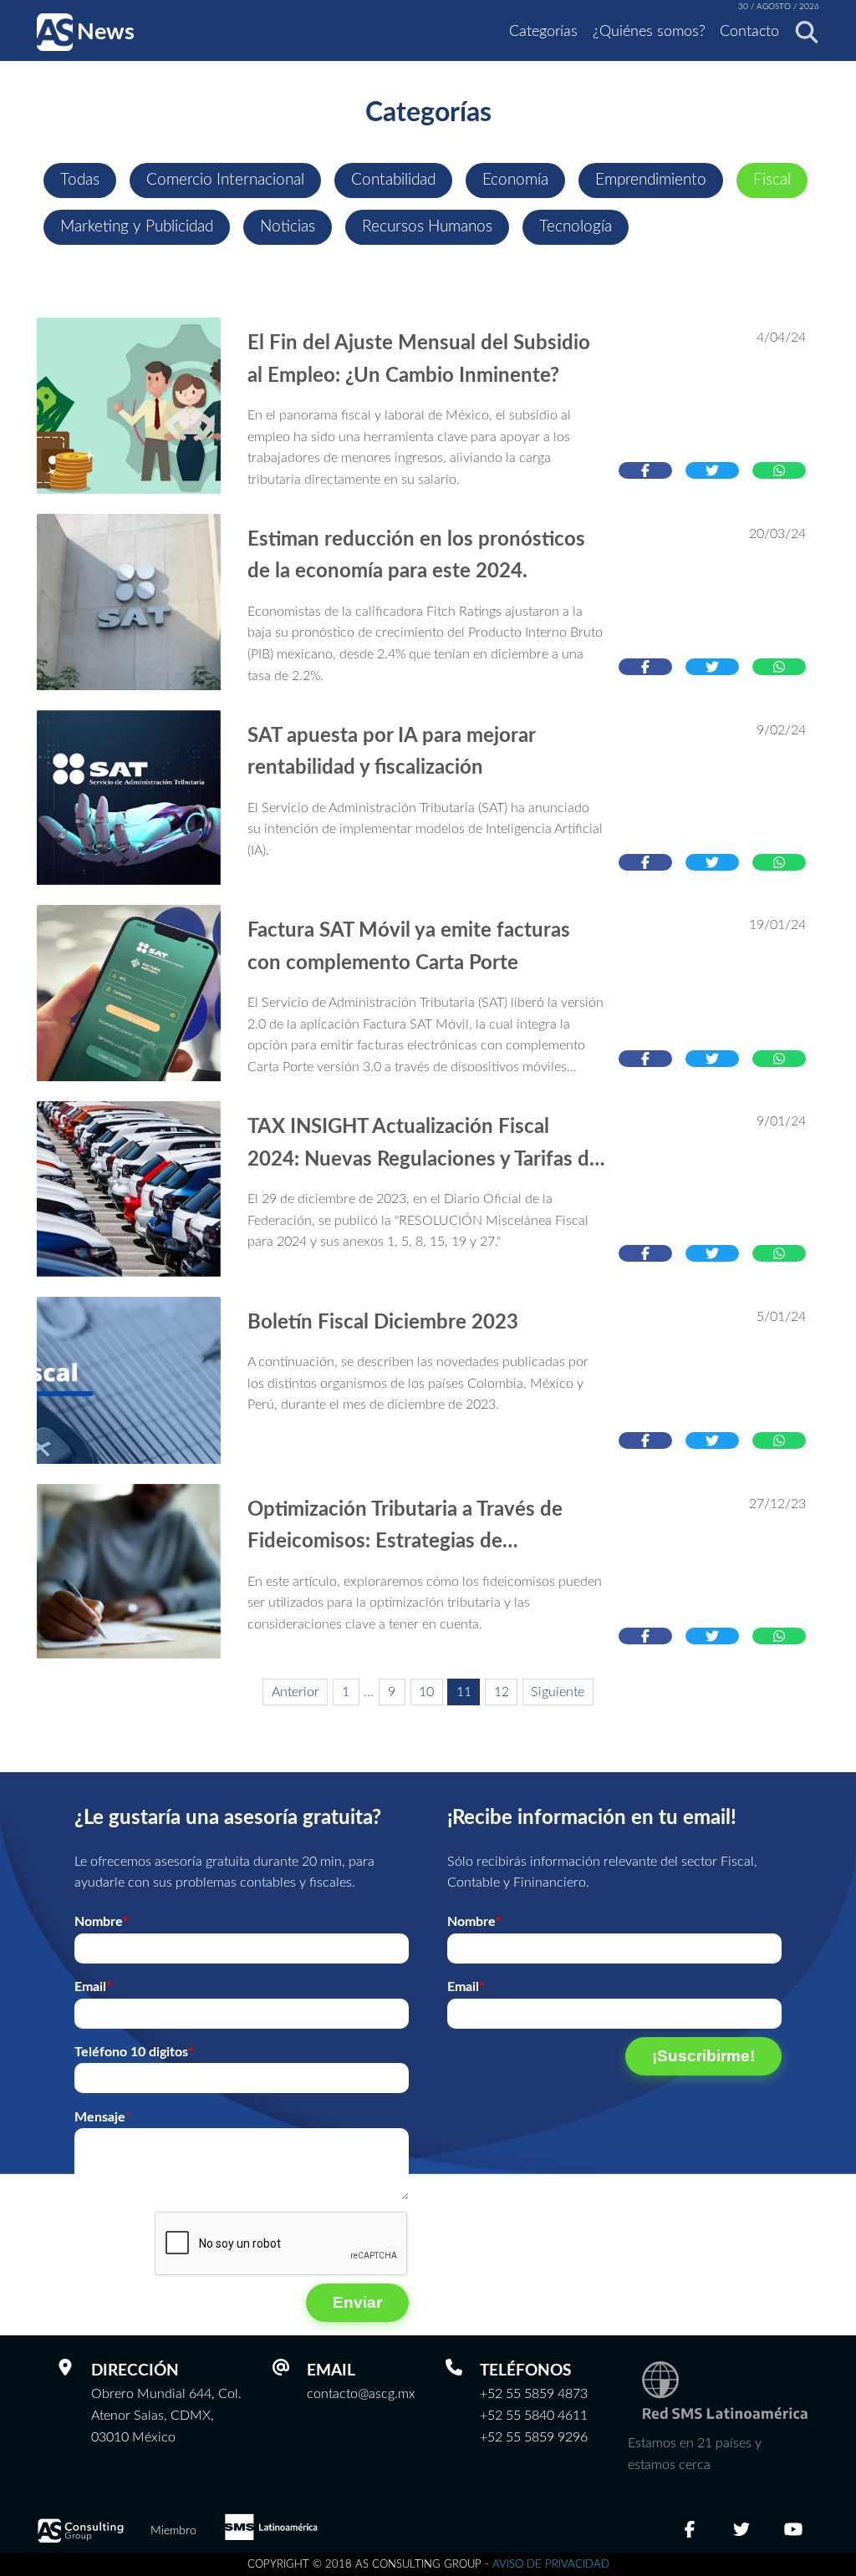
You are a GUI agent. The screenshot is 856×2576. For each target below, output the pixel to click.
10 (426, 1692)
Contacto (749, 32)
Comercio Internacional (225, 180)
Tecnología (576, 227)
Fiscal (772, 180)
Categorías (543, 32)
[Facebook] (690, 2531)
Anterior (296, 1692)
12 (502, 1692)
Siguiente (558, 1692)
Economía (515, 180)
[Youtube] (793, 2531)
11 (464, 1692)
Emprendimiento (651, 180)
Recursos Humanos (427, 227)
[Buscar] (802, 32)
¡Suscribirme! (703, 2056)
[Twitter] (741, 2531)
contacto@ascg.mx (361, 2394)
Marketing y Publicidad (137, 227)
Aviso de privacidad (551, 2564)
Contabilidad (393, 180)
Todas (80, 180)
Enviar (357, 2302)
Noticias (288, 227)
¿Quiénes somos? (649, 32)
